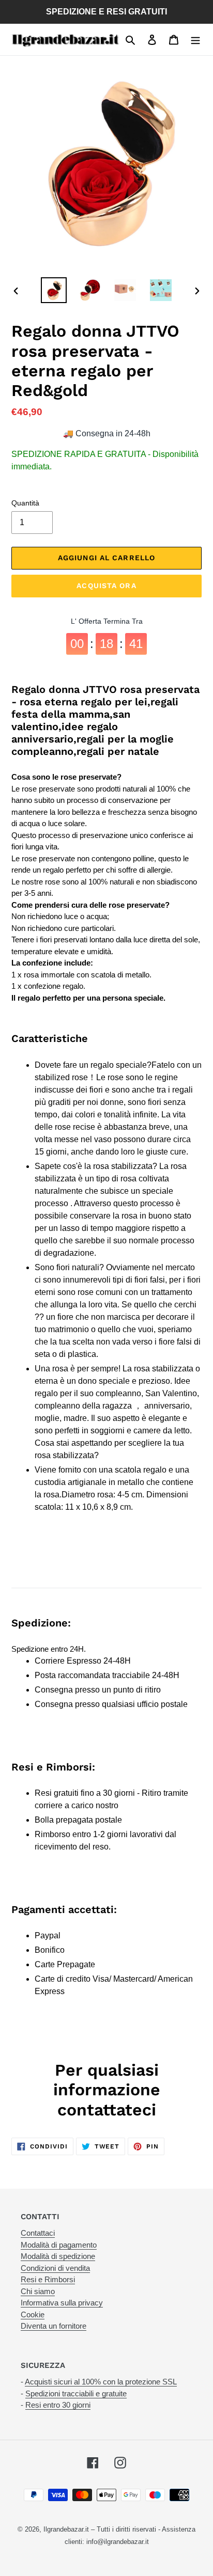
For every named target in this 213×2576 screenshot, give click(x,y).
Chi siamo (38, 2291)
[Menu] (195, 40)
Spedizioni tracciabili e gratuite (76, 2393)
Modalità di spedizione (58, 2256)
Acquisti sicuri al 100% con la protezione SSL (101, 2382)
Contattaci (38, 2233)
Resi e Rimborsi (48, 2279)
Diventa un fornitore (54, 2326)
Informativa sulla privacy (62, 2303)
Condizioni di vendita (55, 2268)
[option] (54, 290)
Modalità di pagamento (59, 2245)
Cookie (33, 2314)
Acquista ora (106, 586)
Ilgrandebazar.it (66, 2529)
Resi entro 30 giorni (58, 2405)
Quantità (25, 503)
